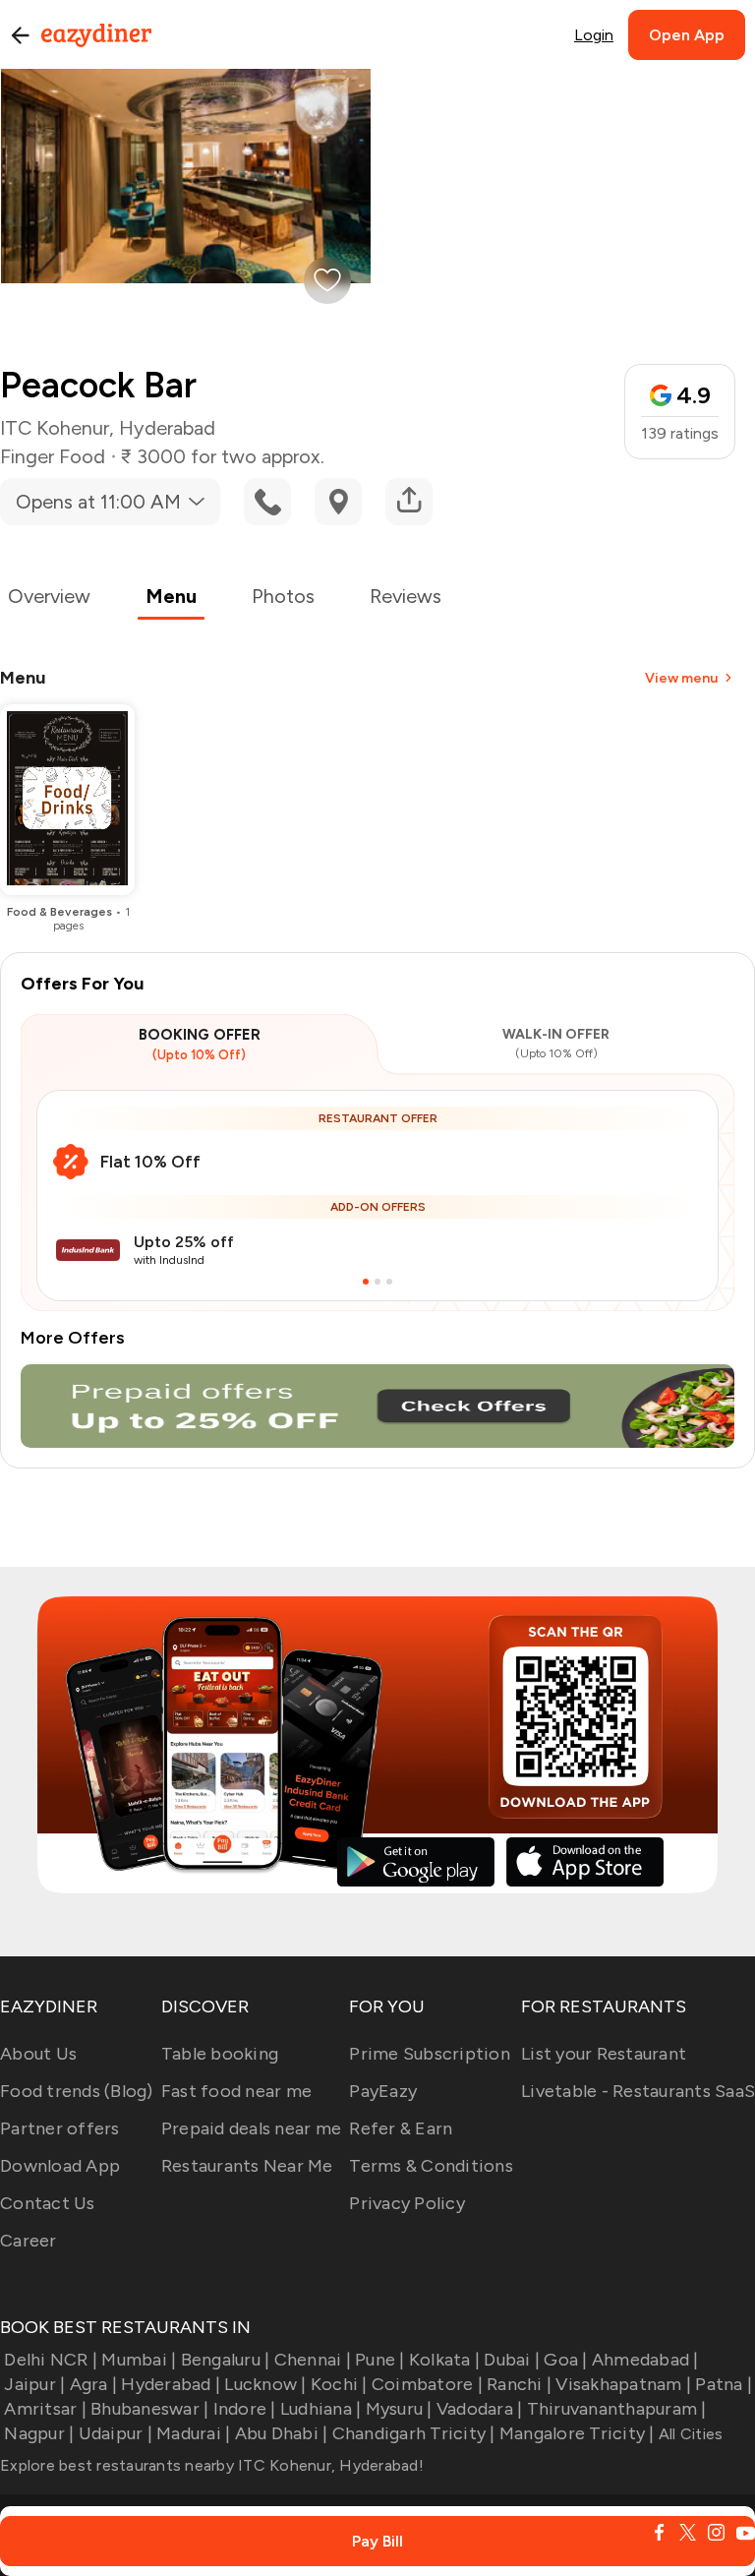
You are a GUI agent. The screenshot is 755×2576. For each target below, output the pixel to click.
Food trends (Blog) (77, 2091)
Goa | (565, 2360)
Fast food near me (236, 2091)
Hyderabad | (171, 2384)
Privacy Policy (407, 2203)
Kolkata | (444, 2360)
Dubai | (512, 2360)
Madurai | (193, 2433)
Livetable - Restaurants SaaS (638, 2091)
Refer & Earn (401, 2128)
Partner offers (60, 2128)
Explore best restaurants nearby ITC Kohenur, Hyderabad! (212, 2465)
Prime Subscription (430, 2054)
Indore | (244, 2409)
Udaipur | (116, 2433)
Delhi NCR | (51, 2360)
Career (29, 2241)
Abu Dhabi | (281, 2433)
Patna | (724, 2384)
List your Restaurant (604, 2054)
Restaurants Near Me (247, 2166)
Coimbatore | (427, 2384)
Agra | (93, 2384)
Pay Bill (377, 2541)
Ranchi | (519, 2384)
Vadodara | (480, 2409)
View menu (681, 678)
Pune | (380, 2360)
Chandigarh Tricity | (413, 2433)
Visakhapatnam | (623, 2384)
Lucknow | (265, 2384)
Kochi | (339, 2384)
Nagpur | (39, 2433)
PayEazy (383, 2091)
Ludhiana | (321, 2409)
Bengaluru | (225, 2360)
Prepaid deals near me (251, 2128)
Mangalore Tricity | (577, 2433)
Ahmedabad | (645, 2360)
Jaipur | (34, 2384)
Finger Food (53, 456)
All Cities (689, 2434)
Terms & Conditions (431, 2166)
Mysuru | (399, 2409)
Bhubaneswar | (149, 2409)
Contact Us (48, 2203)
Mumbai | (139, 2360)
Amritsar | (45, 2409)
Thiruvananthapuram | (616, 2409)
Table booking (220, 2054)
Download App (60, 2166)
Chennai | (313, 2360)
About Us (38, 2054)
